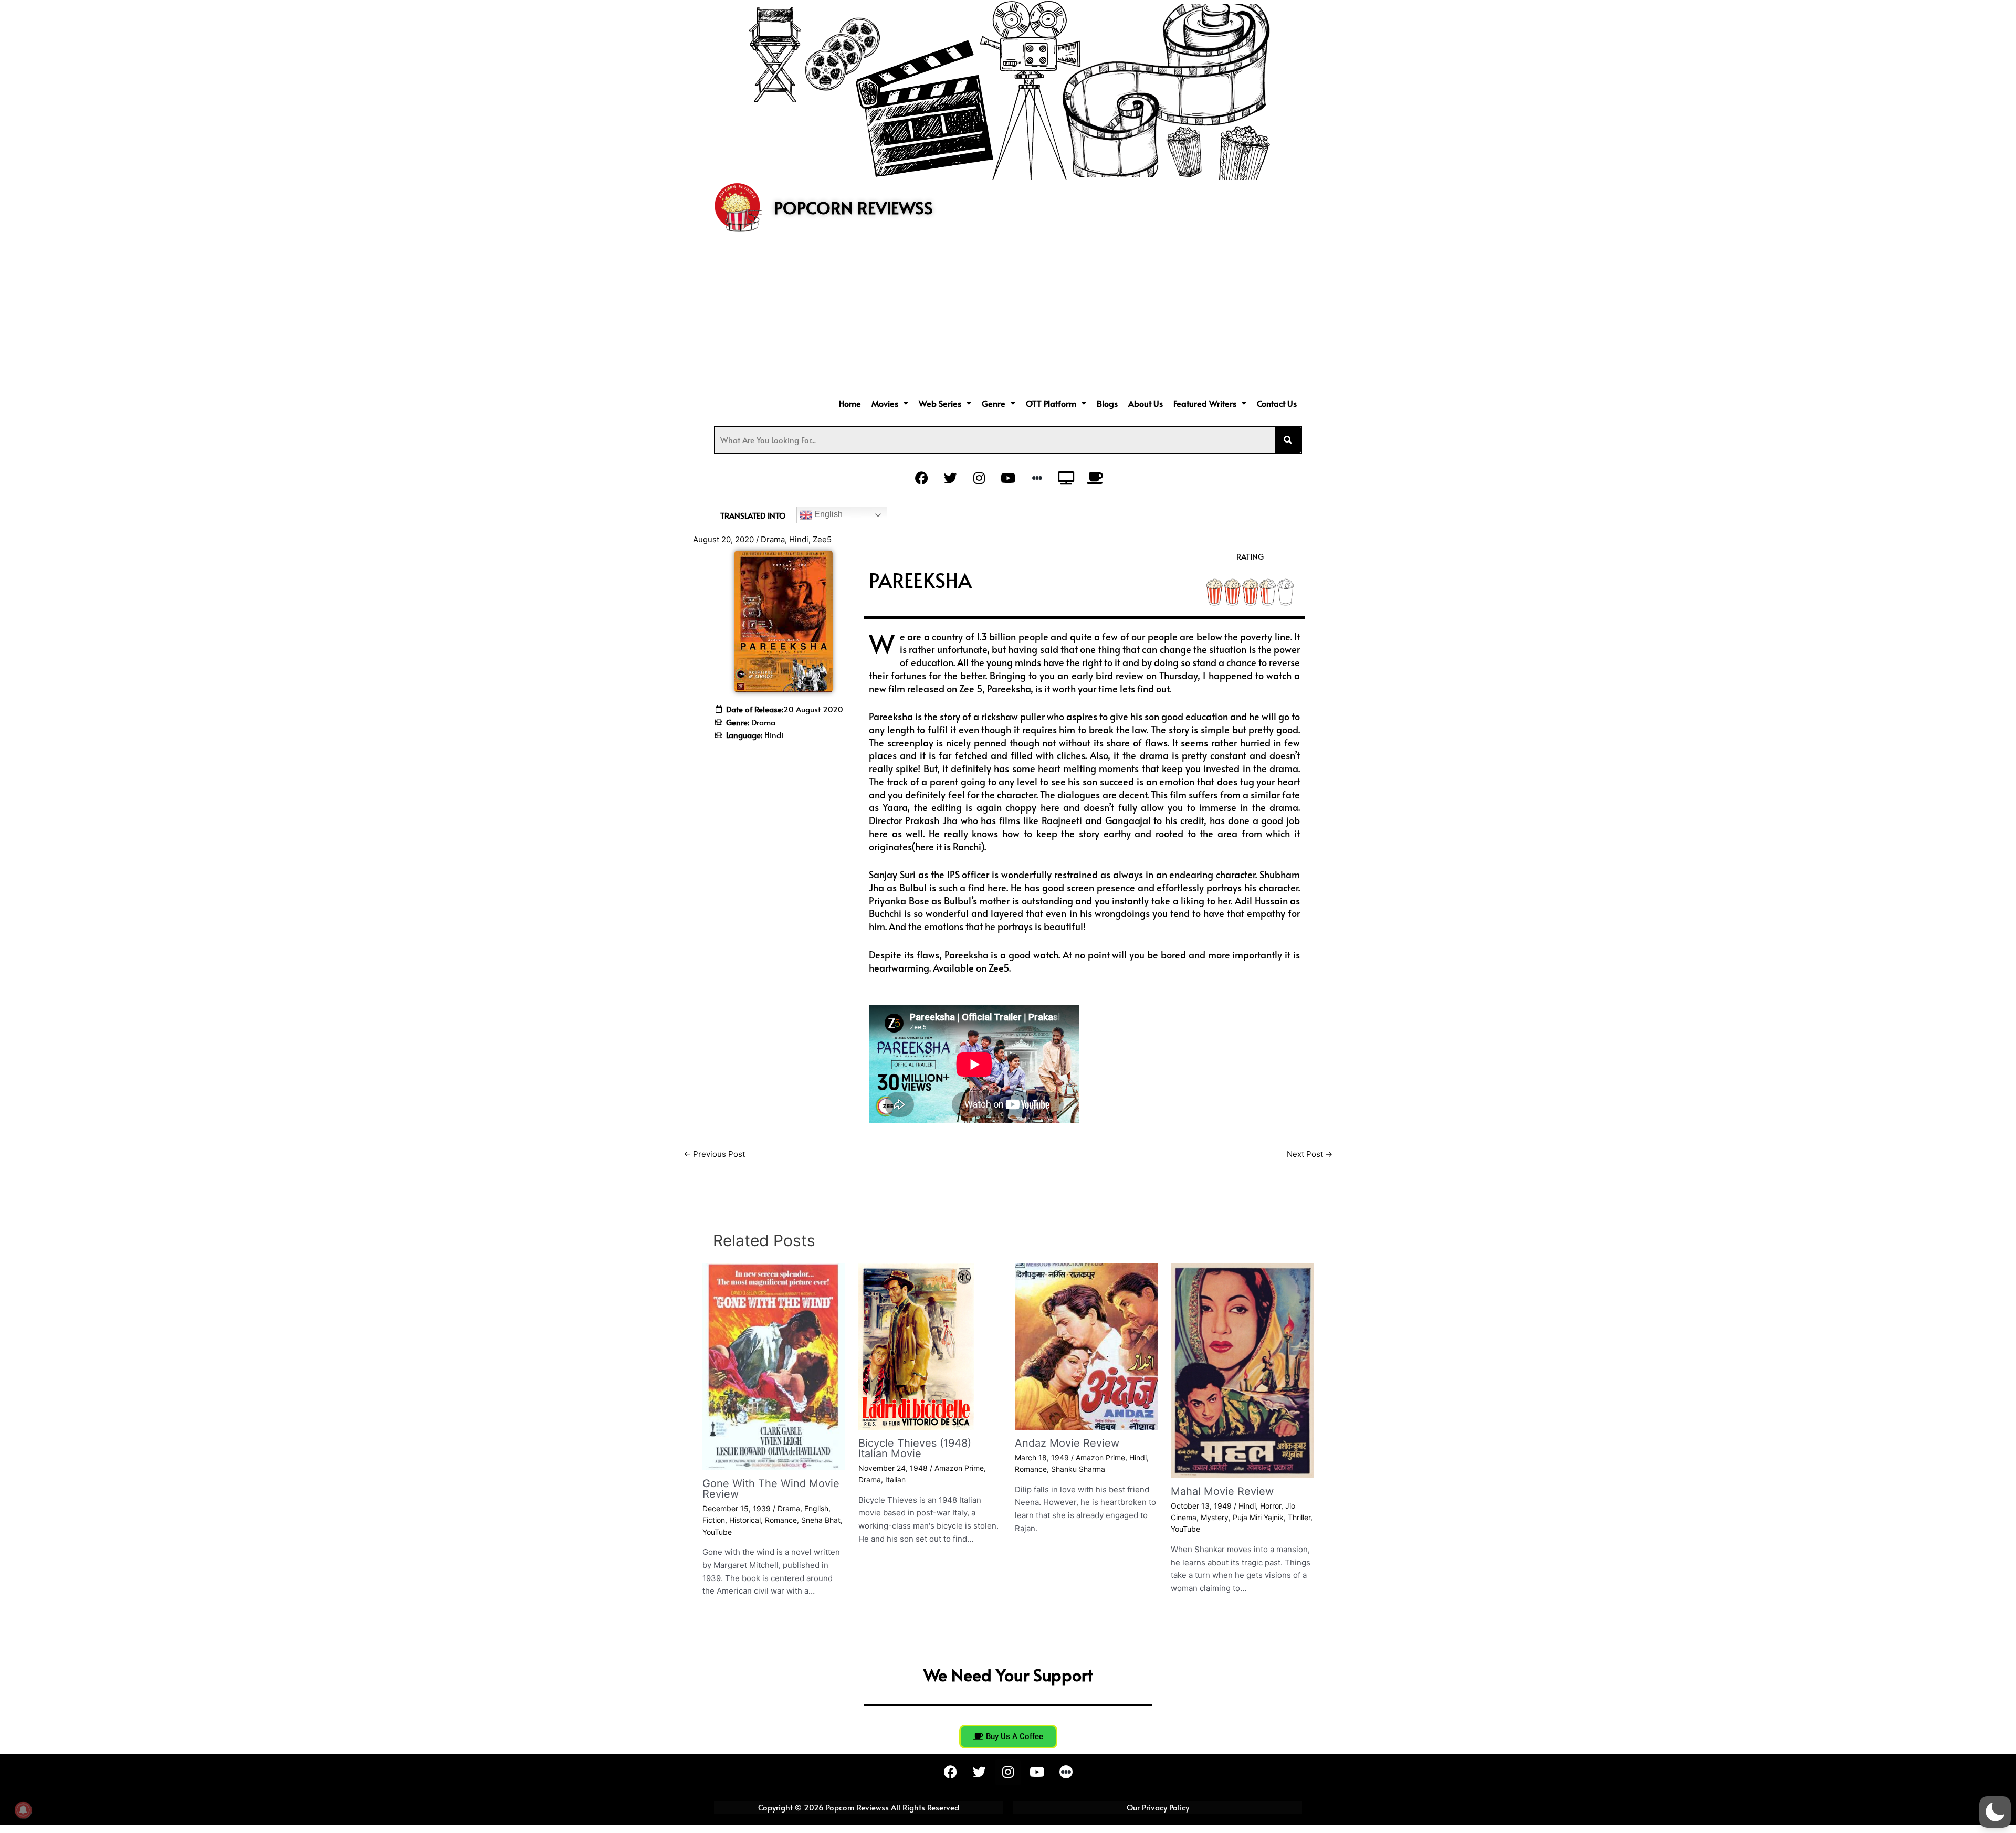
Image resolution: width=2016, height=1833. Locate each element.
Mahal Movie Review (1222, 1491)
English (827, 514)
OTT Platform (1051, 403)
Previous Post (714, 1154)
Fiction (714, 1520)
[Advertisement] (1008, 316)
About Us (1146, 403)
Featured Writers (1205, 403)
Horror (1270, 1506)
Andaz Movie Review (1067, 1443)
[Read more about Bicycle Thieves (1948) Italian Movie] (916, 1346)
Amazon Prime (959, 1468)
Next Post (1310, 1154)
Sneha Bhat (821, 1520)
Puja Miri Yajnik (1258, 1517)
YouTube (717, 1532)
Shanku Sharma (1078, 1469)
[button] (890, 403)
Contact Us (1277, 403)
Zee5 (822, 539)
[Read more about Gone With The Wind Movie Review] (774, 1366)
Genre (994, 403)
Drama (773, 539)
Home (850, 403)
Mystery (1215, 1517)
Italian (895, 1479)
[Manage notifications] (23, 1810)
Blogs (1107, 403)
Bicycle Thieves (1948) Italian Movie (915, 1448)
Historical (745, 1520)
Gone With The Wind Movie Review (771, 1489)
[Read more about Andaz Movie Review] (1086, 1346)
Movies (885, 403)
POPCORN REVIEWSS (853, 207)
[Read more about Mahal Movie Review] (1242, 1370)
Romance (781, 1520)
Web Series (940, 403)
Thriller (1299, 1517)
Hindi (799, 539)
